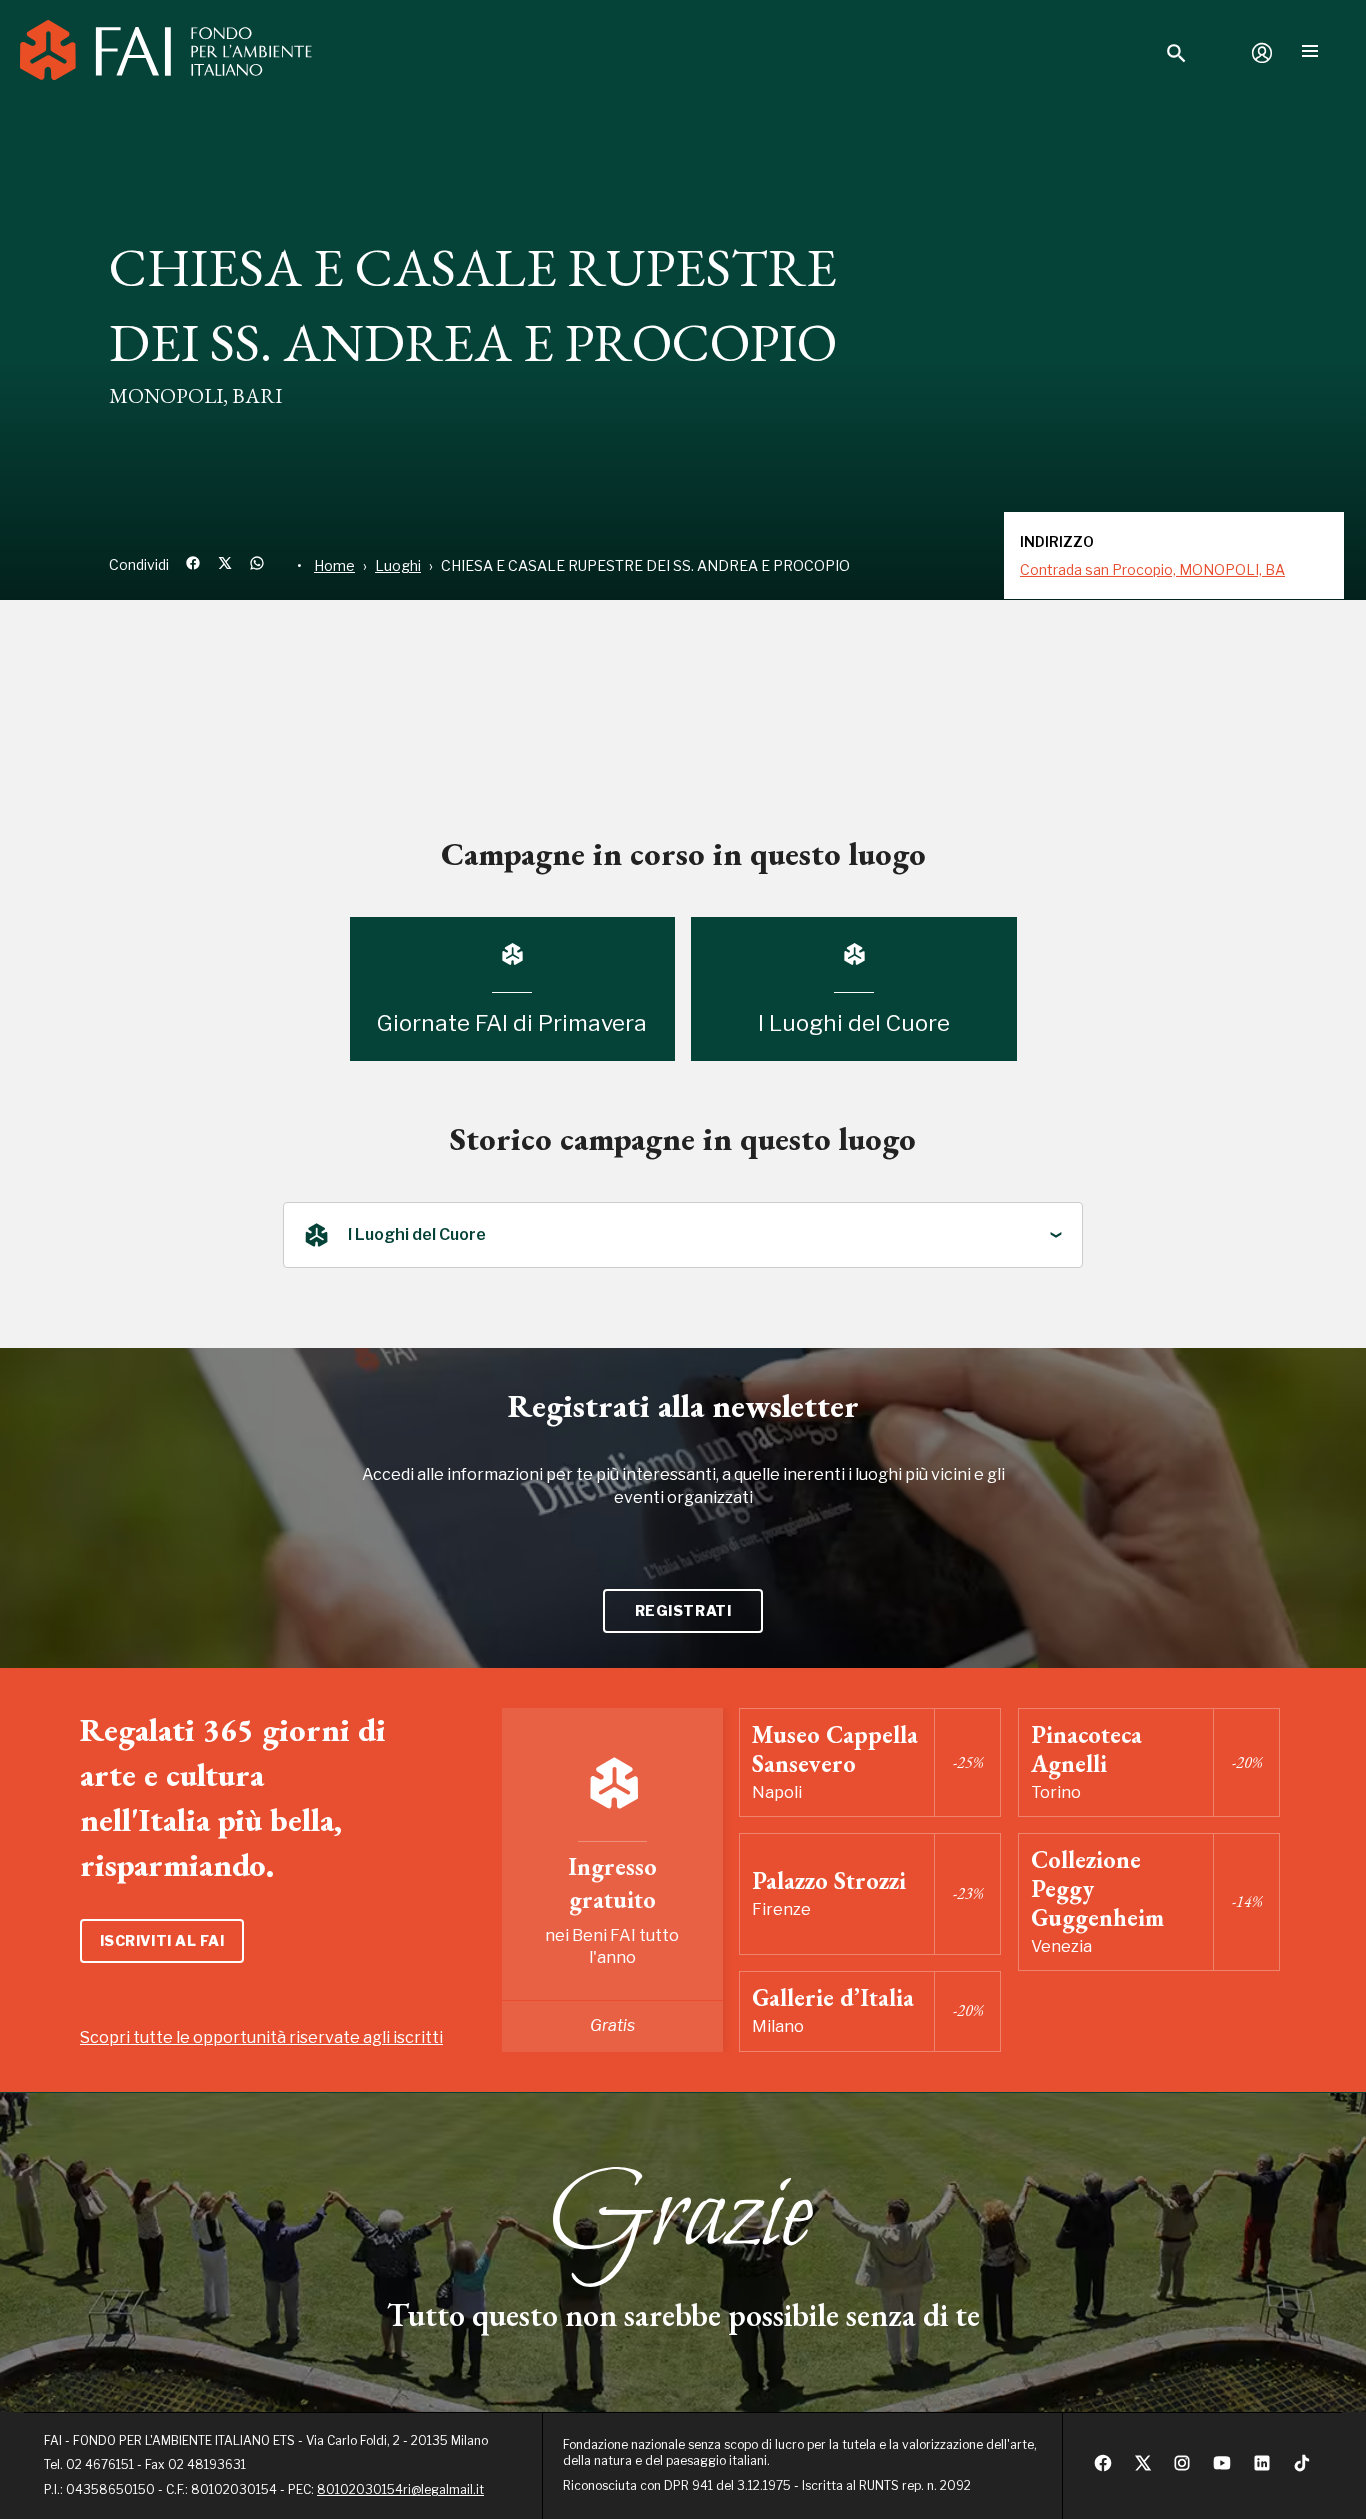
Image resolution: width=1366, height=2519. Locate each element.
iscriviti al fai (162, 1940)
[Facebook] (1103, 2468)
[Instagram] (1182, 2468)
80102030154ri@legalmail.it (400, 2489)
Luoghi (398, 565)
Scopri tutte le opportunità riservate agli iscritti (261, 2037)
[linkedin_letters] (1262, 2468)
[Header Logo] (166, 53)
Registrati (683, 1610)
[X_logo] (1143, 2468)
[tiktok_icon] (1302, 2468)
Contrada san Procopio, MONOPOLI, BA (1152, 569)
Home (334, 565)
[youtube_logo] (1222, 2468)
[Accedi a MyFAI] (1262, 53)
